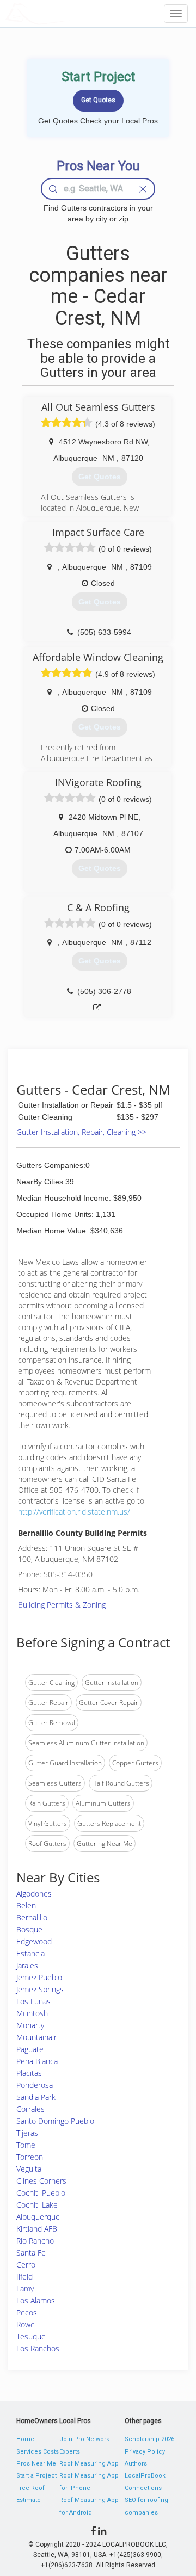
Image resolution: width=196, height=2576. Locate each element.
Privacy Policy (145, 2452)
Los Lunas (33, 2001)
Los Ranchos (38, 2348)
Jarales (27, 1965)
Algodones (34, 1894)
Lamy (25, 2288)
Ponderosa (35, 2085)
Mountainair (36, 2037)
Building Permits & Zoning (62, 1605)
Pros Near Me (36, 2464)
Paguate (30, 2049)
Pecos (27, 2312)
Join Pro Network (84, 2439)
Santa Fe (31, 2253)
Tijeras (27, 2133)
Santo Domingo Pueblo (55, 2121)
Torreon (30, 2157)
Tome (26, 2145)
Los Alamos (36, 2300)
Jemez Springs (40, 1989)
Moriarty (30, 2025)
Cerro (26, 2265)
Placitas (29, 2073)
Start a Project (36, 2476)
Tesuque (31, 2336)
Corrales (30, 2109)
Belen (26, 1905)
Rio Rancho (35, 2241)
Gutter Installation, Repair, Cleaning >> (81, 1132)
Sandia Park (36, 2097)
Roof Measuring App (89, 2464)
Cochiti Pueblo (41, 2193)
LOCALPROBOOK (69, 13)
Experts (70, 2452)
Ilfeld (24, 2277)
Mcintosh (32, 2013)
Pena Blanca (37, 2061)
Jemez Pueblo (39, 1977)
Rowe (26, 2324)
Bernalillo (32, 1917)
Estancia (30, 1953)
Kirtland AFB (37, 2229)
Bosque (29, 1929)
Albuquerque (38, 2217)
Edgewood (34, 1941)
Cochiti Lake (37, 2205)
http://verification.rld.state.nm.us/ (74, 1512)
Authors (136, 2464)
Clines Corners (41, 2181)
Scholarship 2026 (149, 2439)
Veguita (29, 2169)
